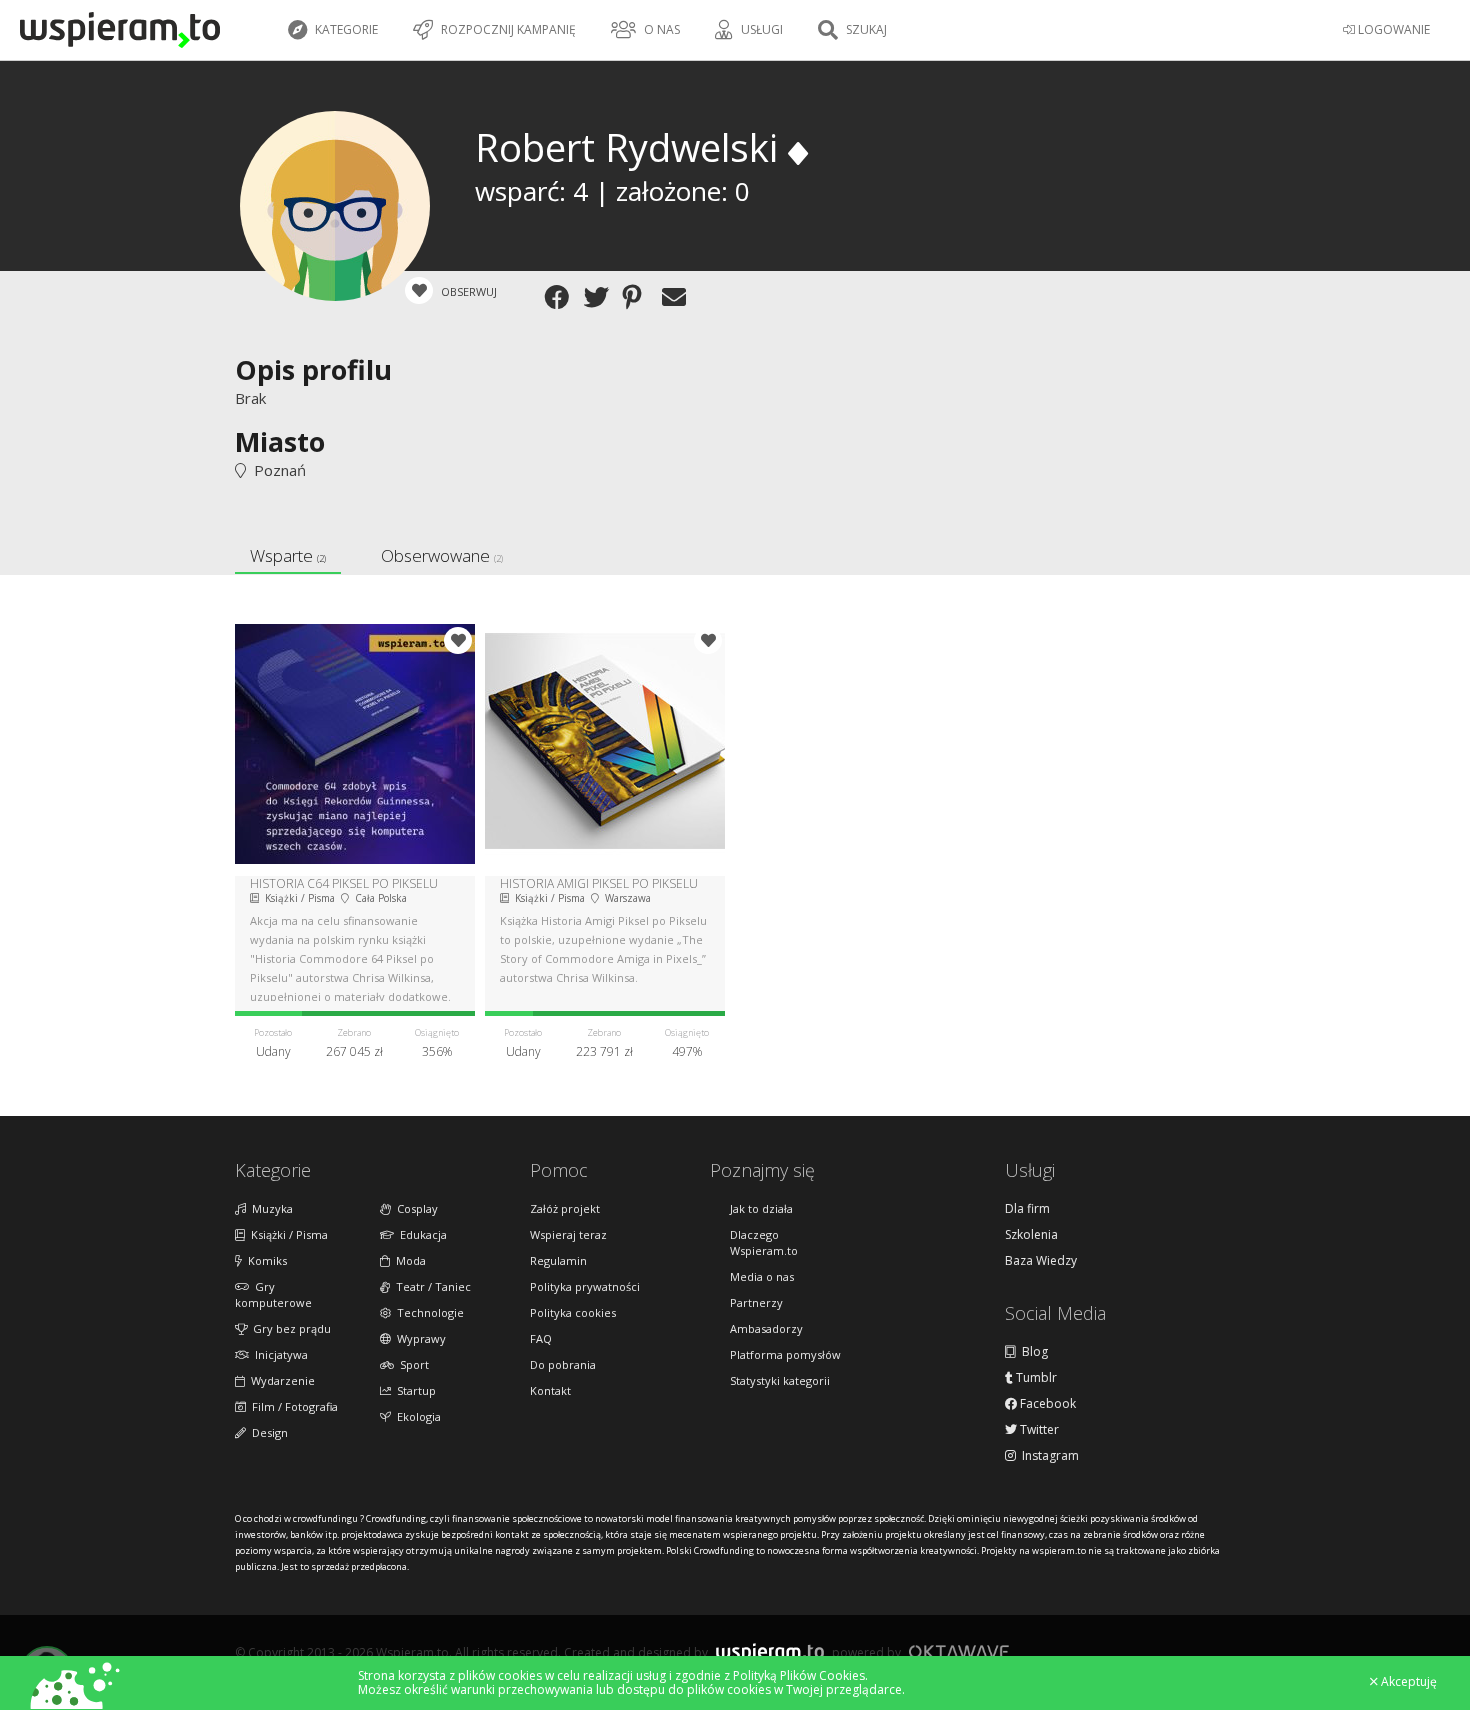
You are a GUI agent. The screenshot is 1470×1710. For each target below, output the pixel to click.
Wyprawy (418, 1338)
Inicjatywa (278, 1354)
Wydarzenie (280, 1380)
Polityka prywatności (585, 1286)
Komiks (264, 1260)
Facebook (1046, 1404)
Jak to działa (761, 1208)
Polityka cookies (573, 1312)
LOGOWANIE (1392, 29)
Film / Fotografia (292, 1406)
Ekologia (416, 1416)
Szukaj (865, 29)
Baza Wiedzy (1041, 1261)
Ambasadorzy (766, 1328)
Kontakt (550, 1390)
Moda (408, 1260)
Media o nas (762, 1276)
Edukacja (420, 1234)
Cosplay (414, 1208)
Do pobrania (563, 1364)
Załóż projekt (565, 1208)
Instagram (1047, 1456)
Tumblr (1035, 1378)
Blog (1032, 1352)
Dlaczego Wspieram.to (764, 1242)
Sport (411, 1364)
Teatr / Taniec (430, 1286)
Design (267, 1432)
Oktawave (959, 1651)
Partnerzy (756, 1302)
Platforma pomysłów (785, 1354)
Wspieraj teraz (568, 1234)
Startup (413, 1390)
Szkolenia (1031, 1235)
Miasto (280, 441)
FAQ (541, 1338)
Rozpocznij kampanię (507, 29)
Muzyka (269, 1208)
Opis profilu (313, 369)
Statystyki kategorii (780, 1380)
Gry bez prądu (289, 1328)
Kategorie (345, 29)
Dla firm (1027, 1209)
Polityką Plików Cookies (799, 1675)
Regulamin (558, 1260)
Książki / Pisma (286, 1234)
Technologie (427, 1312)
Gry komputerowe (273, 1294)
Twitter (1038, 1430)
